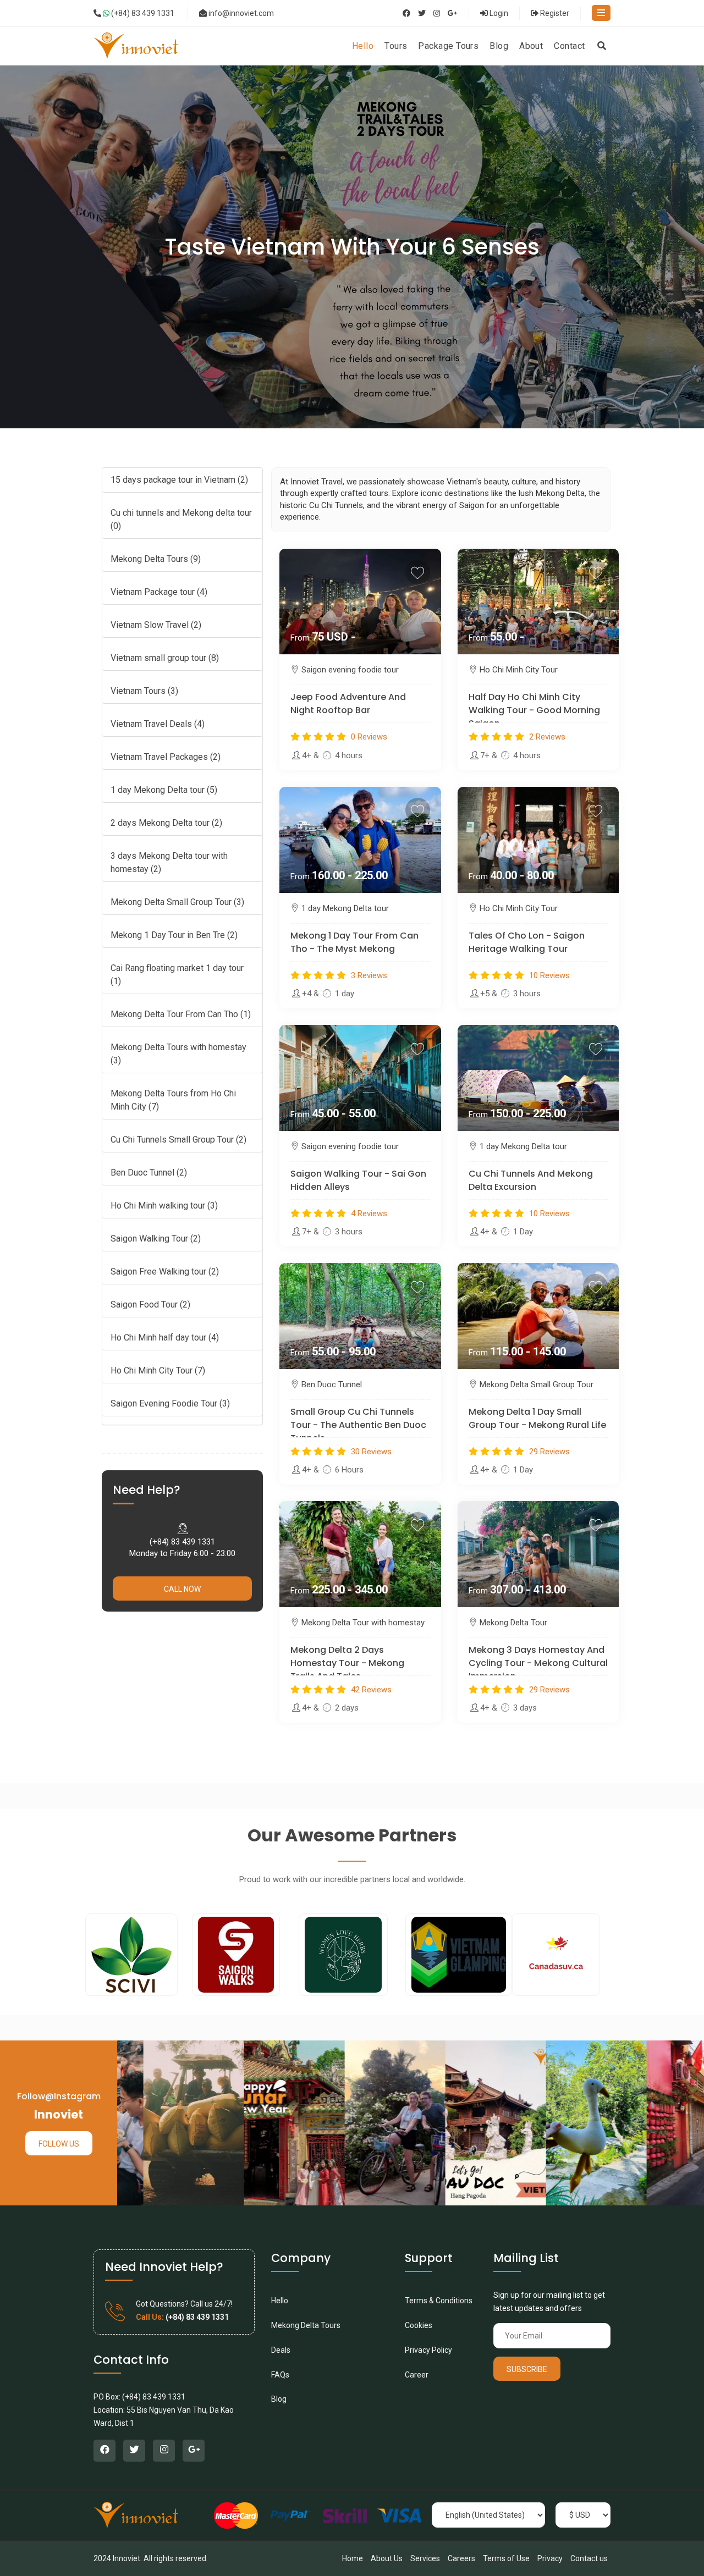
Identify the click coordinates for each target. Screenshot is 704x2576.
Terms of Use (506, 2558)
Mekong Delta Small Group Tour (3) (177, 902)
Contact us (589, 2558)
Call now (182, 1589)
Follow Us (59, 2144)
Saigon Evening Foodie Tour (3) (170, 1403)
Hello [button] (363, 46)
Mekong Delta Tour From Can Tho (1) (181, 1014)
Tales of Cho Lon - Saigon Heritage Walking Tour (527, 942)
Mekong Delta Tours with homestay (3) (178, 1054)
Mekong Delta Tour (513, 1623)
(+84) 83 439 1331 (142, 13)
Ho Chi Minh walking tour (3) (164, 1206)
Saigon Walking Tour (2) (156, 1239)
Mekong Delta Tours (306, 2325)
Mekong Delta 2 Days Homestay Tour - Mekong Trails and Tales (347, 1663)
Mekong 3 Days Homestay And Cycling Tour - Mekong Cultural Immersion (538, 1663)
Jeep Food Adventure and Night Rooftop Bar (348, 704)
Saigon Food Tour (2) (150, 1304)
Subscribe (527, 2369)
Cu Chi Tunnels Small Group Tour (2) (178, 1140)
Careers (461, 2558)
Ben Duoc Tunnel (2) (149, 1173)
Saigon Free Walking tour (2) (165, 1272)
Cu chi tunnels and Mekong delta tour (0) (181, 519)
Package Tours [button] (448, 46)
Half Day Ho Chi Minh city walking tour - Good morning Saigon (534, 710)
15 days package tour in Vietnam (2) (179, 480)
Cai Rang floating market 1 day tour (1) (177, 975)
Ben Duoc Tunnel (332, 1384)
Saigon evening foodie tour (350, 670)
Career (417, 2375)
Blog (279, 2399)
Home (353, 2558)
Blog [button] (499, 46)
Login (498, 13)
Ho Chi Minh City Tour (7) (158, 1370)
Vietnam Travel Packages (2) (166, 757)
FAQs (280, 2375)
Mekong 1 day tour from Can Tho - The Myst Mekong (354, 942)
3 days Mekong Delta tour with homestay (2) (169, 862)
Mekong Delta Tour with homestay (363, 1623)
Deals (281, 2350)
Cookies (419, 2325)
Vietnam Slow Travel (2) (156, 625)
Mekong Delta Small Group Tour (537, 1384)
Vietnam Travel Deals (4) (158, 724)
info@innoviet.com (241, 13)
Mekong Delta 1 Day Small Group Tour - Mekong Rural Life (537, 1418)
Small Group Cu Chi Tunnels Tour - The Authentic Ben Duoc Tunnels (358, 1425)
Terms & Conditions (439, 2301)
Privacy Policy (428, 2350)
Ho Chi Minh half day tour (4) (165, 1337)
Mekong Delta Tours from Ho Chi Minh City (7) (173, 1100)
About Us (387, 2558)
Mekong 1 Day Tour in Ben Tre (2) (174, 935)
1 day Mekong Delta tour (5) (164, 790)
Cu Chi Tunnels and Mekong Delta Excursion (531, 1180)
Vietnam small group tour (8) (165, 658)
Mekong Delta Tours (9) (156, 559)
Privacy (550, 2558)
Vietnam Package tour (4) (159, 592)
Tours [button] (396, 46)
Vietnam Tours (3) (144, 691)
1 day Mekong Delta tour (345, 908)
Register (554, 13)
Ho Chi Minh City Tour (519, 670)
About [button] (531, 46)
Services (425, 2558)
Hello (280, 2301)
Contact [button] (569, 46)
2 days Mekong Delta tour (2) (166, 823)
